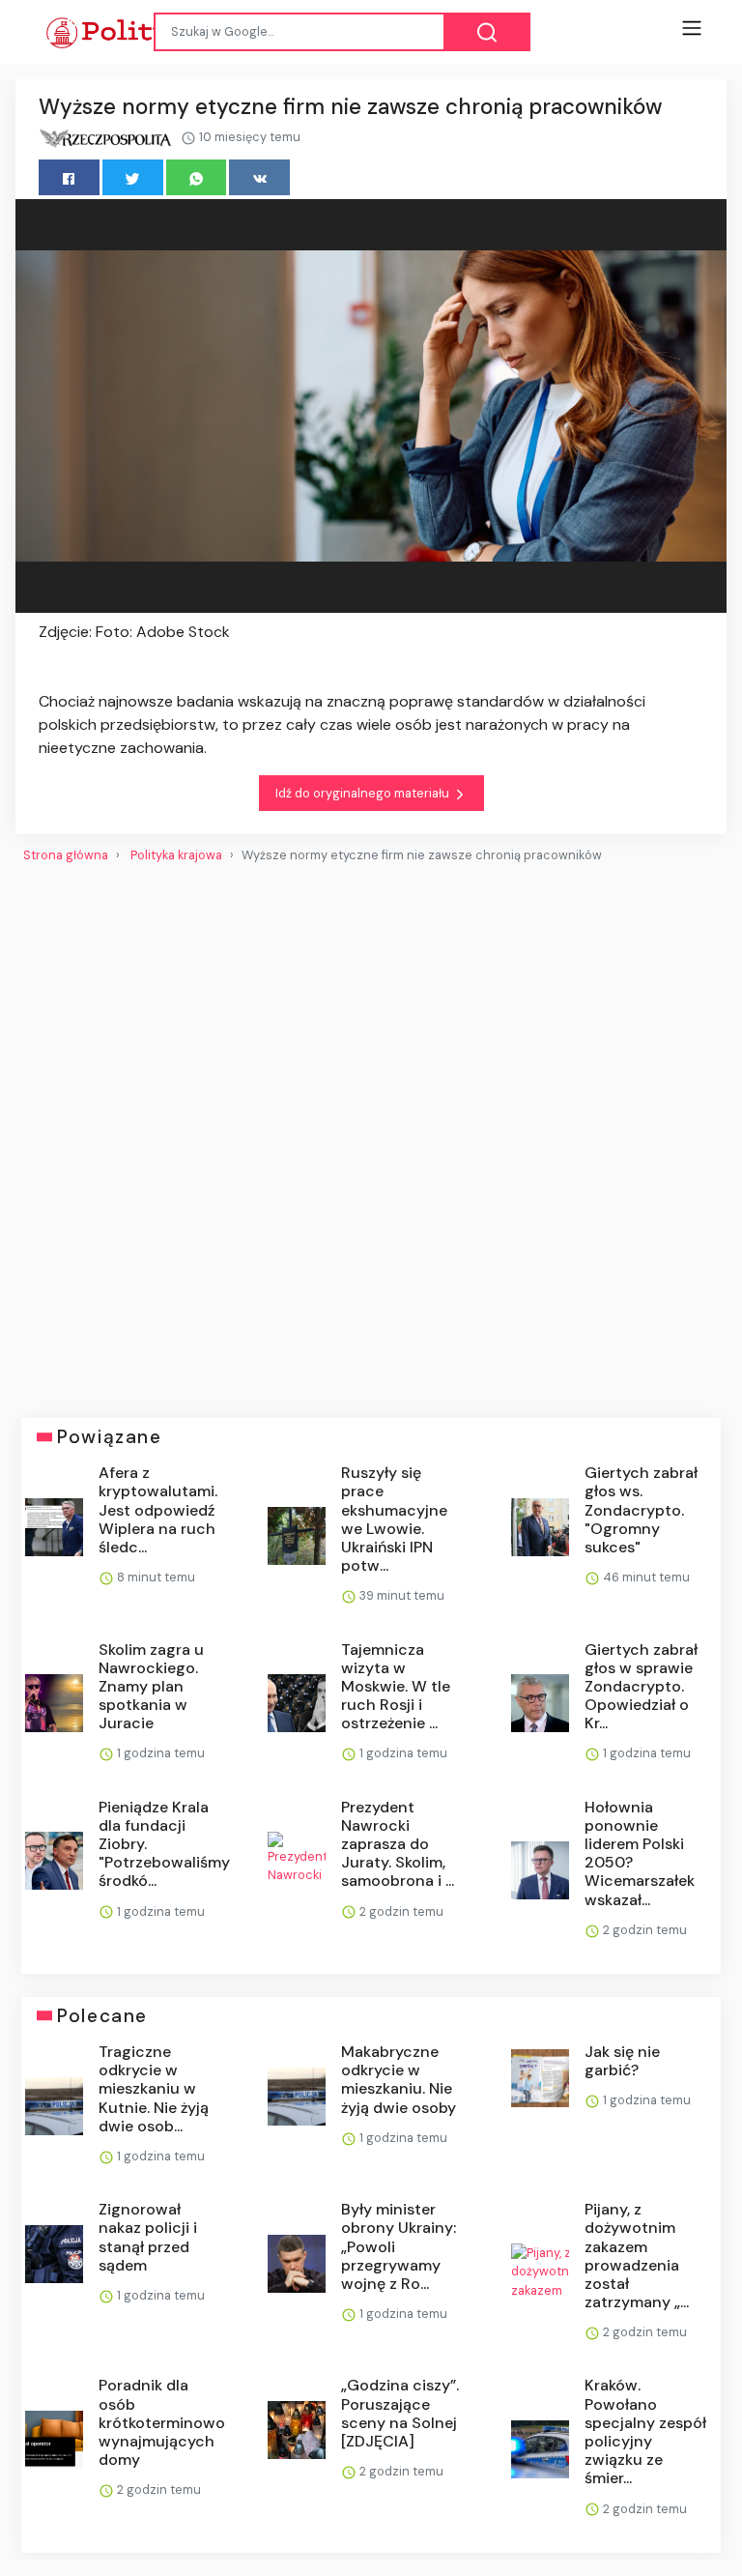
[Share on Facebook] (69, 177)
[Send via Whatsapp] (197, 177)
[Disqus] (371, 1133)
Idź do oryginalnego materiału (364, 793)
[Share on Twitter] (133, 177)
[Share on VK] (259, 177)
